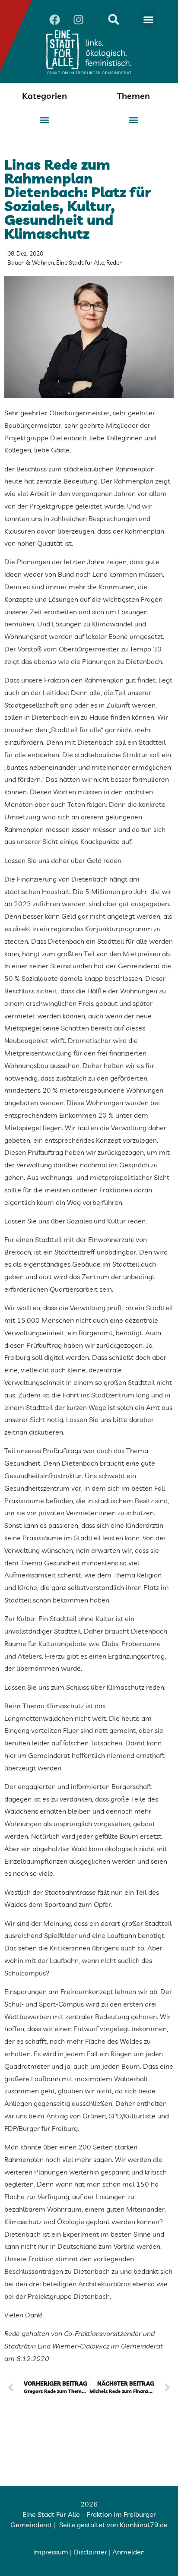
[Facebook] (54, 19)
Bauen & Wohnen (31, 262)
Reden (114, 262)
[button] (149, 19)
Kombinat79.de (144, 2525)
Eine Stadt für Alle (80, 262)
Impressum (51, 2552)
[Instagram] (78, 19)
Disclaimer (90, 2552)
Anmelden (129, 2552)
